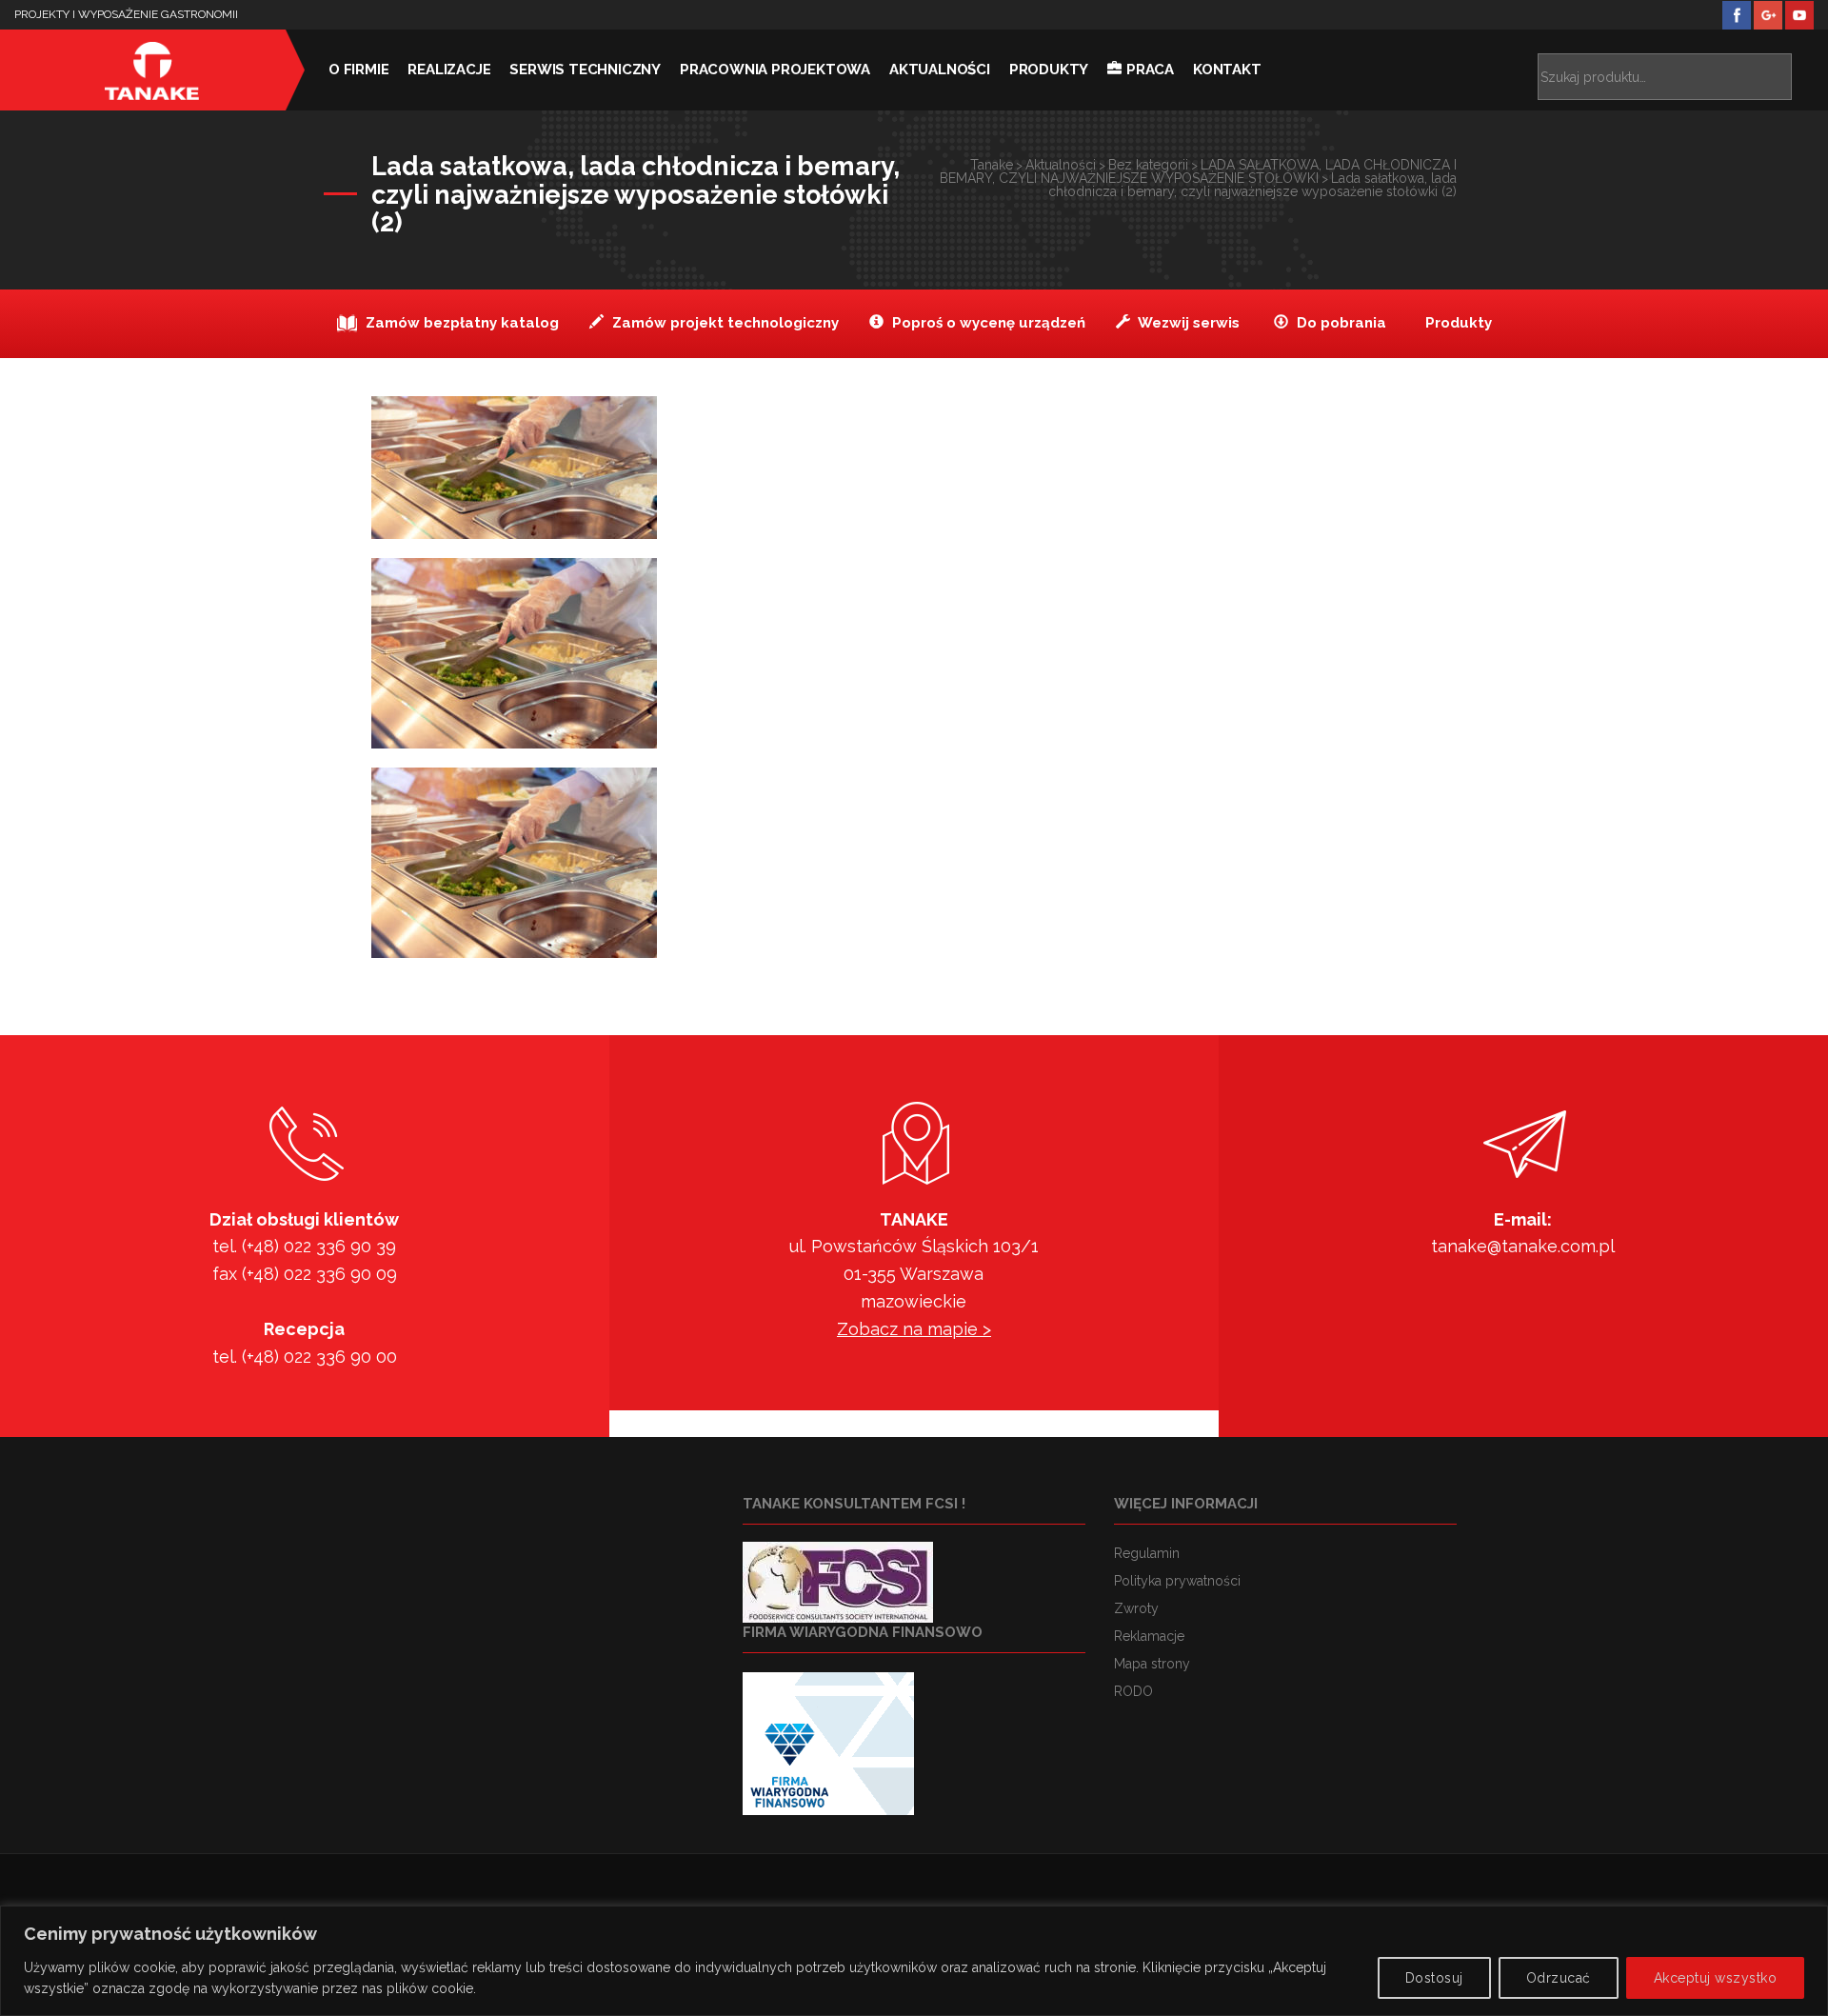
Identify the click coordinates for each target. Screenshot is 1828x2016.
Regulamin (1147, 1553)
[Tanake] (152, 70)
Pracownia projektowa (775, 70)
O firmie (358, 70)
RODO (1133, 1691)
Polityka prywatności (1177, 1581)
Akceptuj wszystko (1716, 1978)
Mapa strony (1152, 1664)
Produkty (1049, 70)
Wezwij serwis (1187, 323)
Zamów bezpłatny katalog (460, 323)
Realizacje (449, 70)
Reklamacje (1149, 1636)
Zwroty (1136, 1608)
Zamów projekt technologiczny (724, 323)
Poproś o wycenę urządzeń (987, 323)
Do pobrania (1340, 323)
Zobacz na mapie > (914, 1329)
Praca (1150, 70)
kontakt (1227, 70)
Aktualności (940, 70)
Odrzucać (1559, 1978)
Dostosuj (1434, 1978)
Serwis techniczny (585, 70)
